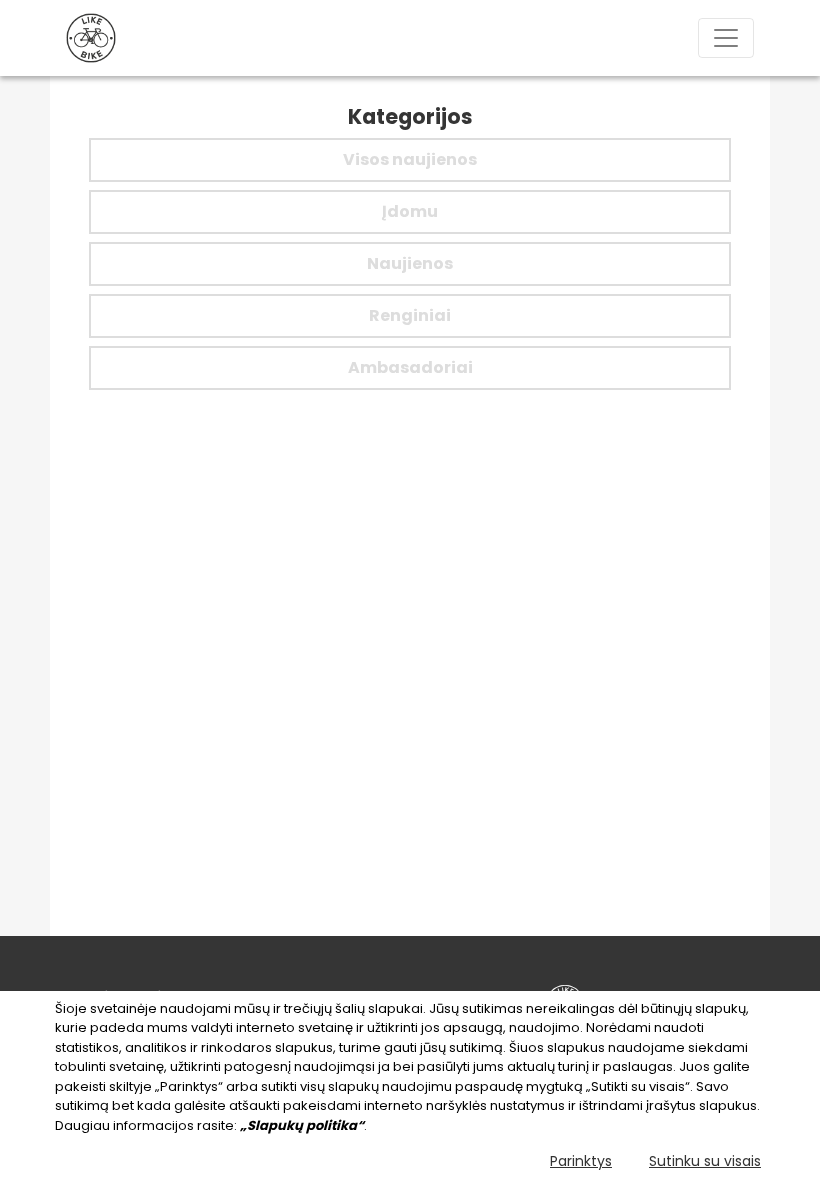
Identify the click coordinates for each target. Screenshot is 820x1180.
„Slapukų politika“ (302, 1125)
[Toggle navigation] (726, 38)
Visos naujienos (410, 159)
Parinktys (581, 1161)
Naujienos (410, 263)
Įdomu (410, 211)
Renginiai (410, 315)
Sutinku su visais (705, 1161)
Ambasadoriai (410, 367)
